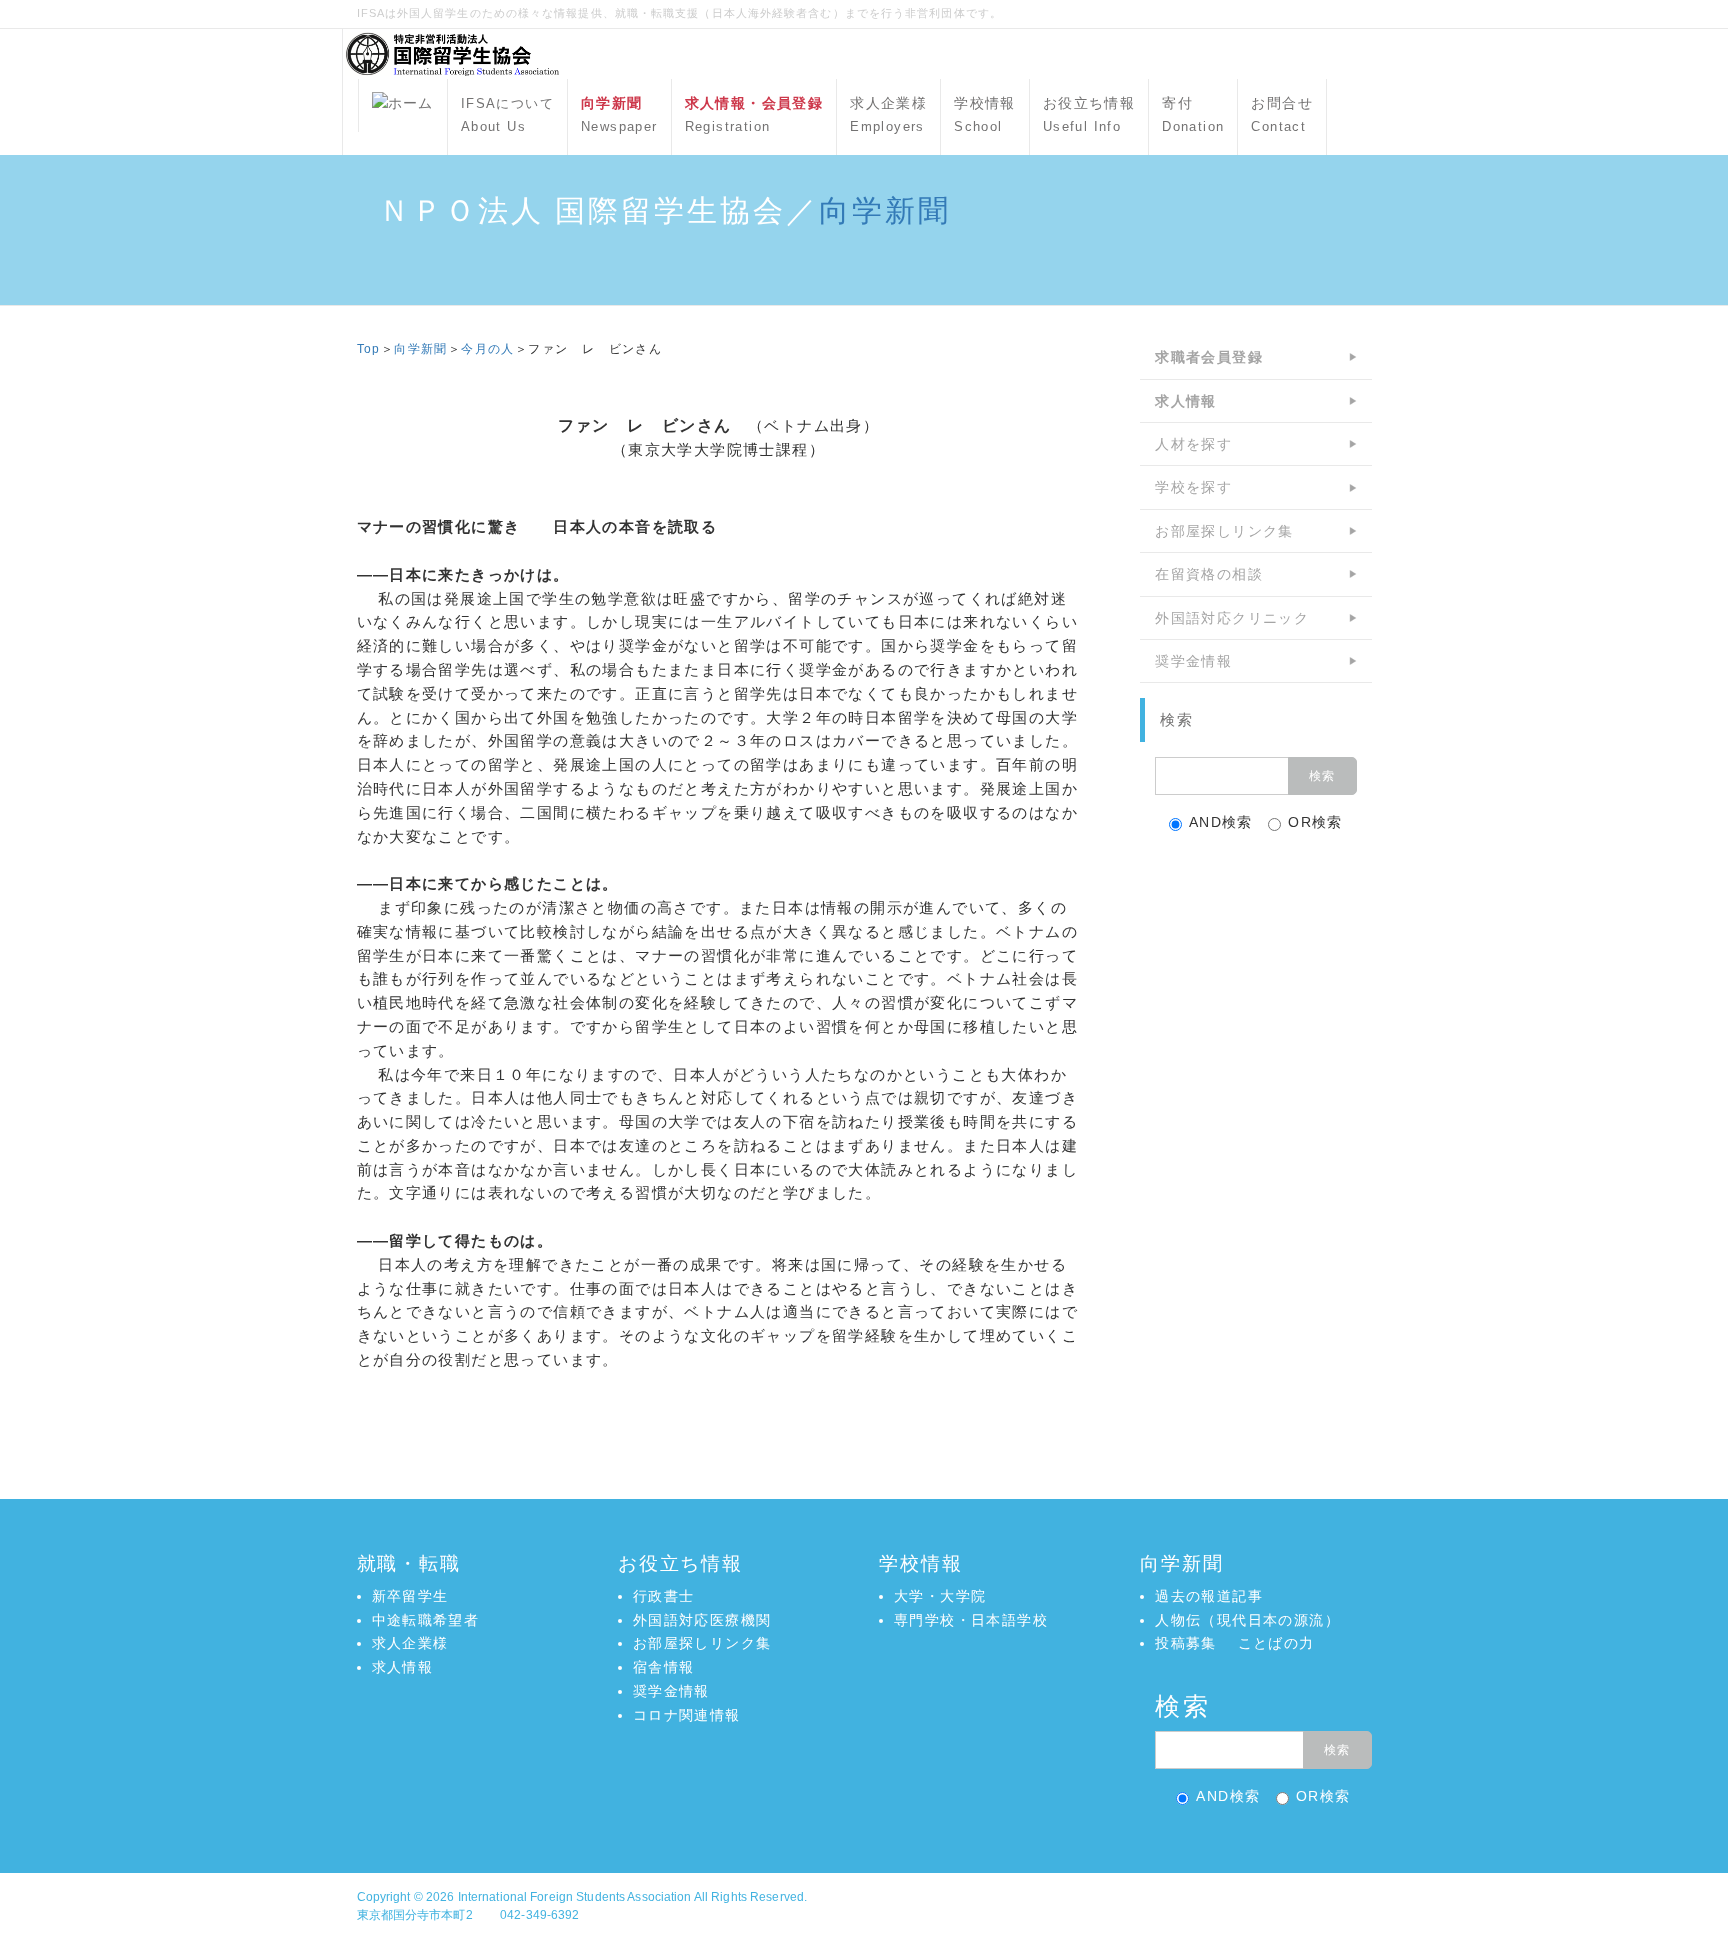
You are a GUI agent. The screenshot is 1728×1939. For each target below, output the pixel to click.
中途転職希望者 (426, 1620)
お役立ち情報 (1089, 115)
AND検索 (1221, 822)
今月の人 (488, 349)
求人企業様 (888, 115)
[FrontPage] (403, 105)
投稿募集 (1186, 1643)
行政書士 (664, 1596)
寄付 (1193, 115)
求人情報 (403, 1667)
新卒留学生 (410, 1596)
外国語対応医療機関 (702, 1620)
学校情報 (985, 115)
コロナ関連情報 (687, 1715)
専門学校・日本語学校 (971, 1620)
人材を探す (1193, 444)
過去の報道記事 (1209, 1596)
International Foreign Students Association (575, 1897)
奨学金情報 (1193, 661)
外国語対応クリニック (1232, 618)
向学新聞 (885, 210)
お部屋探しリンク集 (1224, 531)
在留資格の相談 (1209, 574)
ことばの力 (1276, 1643)
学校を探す (1193, 487)
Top (369, 349)
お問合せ (1282, 115)
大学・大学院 (940, 1596)
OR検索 (1315, 822)
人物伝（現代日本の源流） (1247, 1620)
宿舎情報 (664, 1667)
